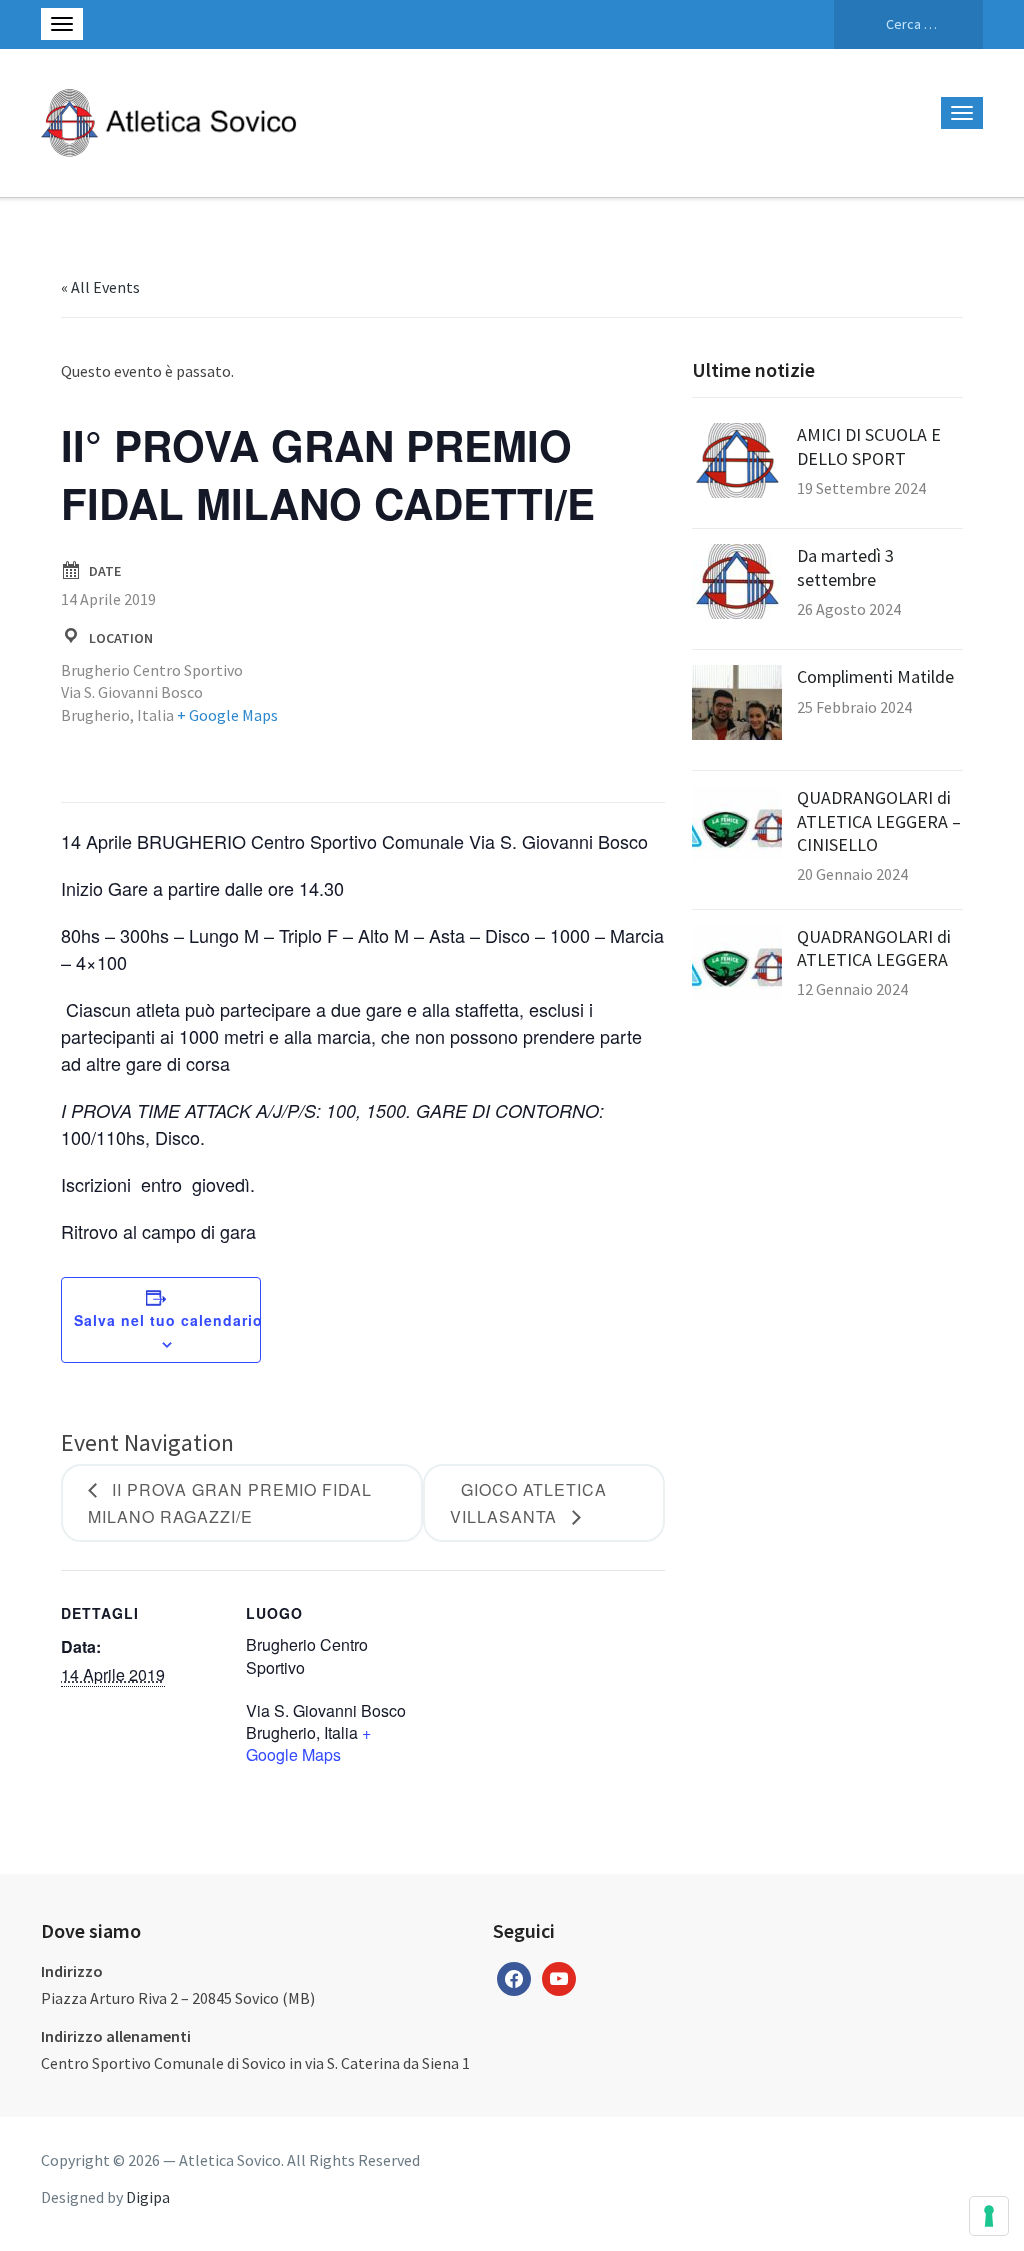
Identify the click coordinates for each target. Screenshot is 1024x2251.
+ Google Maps (227, 715)
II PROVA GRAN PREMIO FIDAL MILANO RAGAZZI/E (230, 1503)
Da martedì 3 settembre (845, 567)
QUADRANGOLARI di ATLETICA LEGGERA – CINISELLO (879, 821)
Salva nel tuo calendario (168, 1320)
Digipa (148, 2197)
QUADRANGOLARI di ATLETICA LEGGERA (874, 948)
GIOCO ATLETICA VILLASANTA (528, 1503)
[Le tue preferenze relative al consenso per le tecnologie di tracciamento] (989, 2216)
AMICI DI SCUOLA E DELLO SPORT (869, 446)
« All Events (100, 287)
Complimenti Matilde (875, 676)
